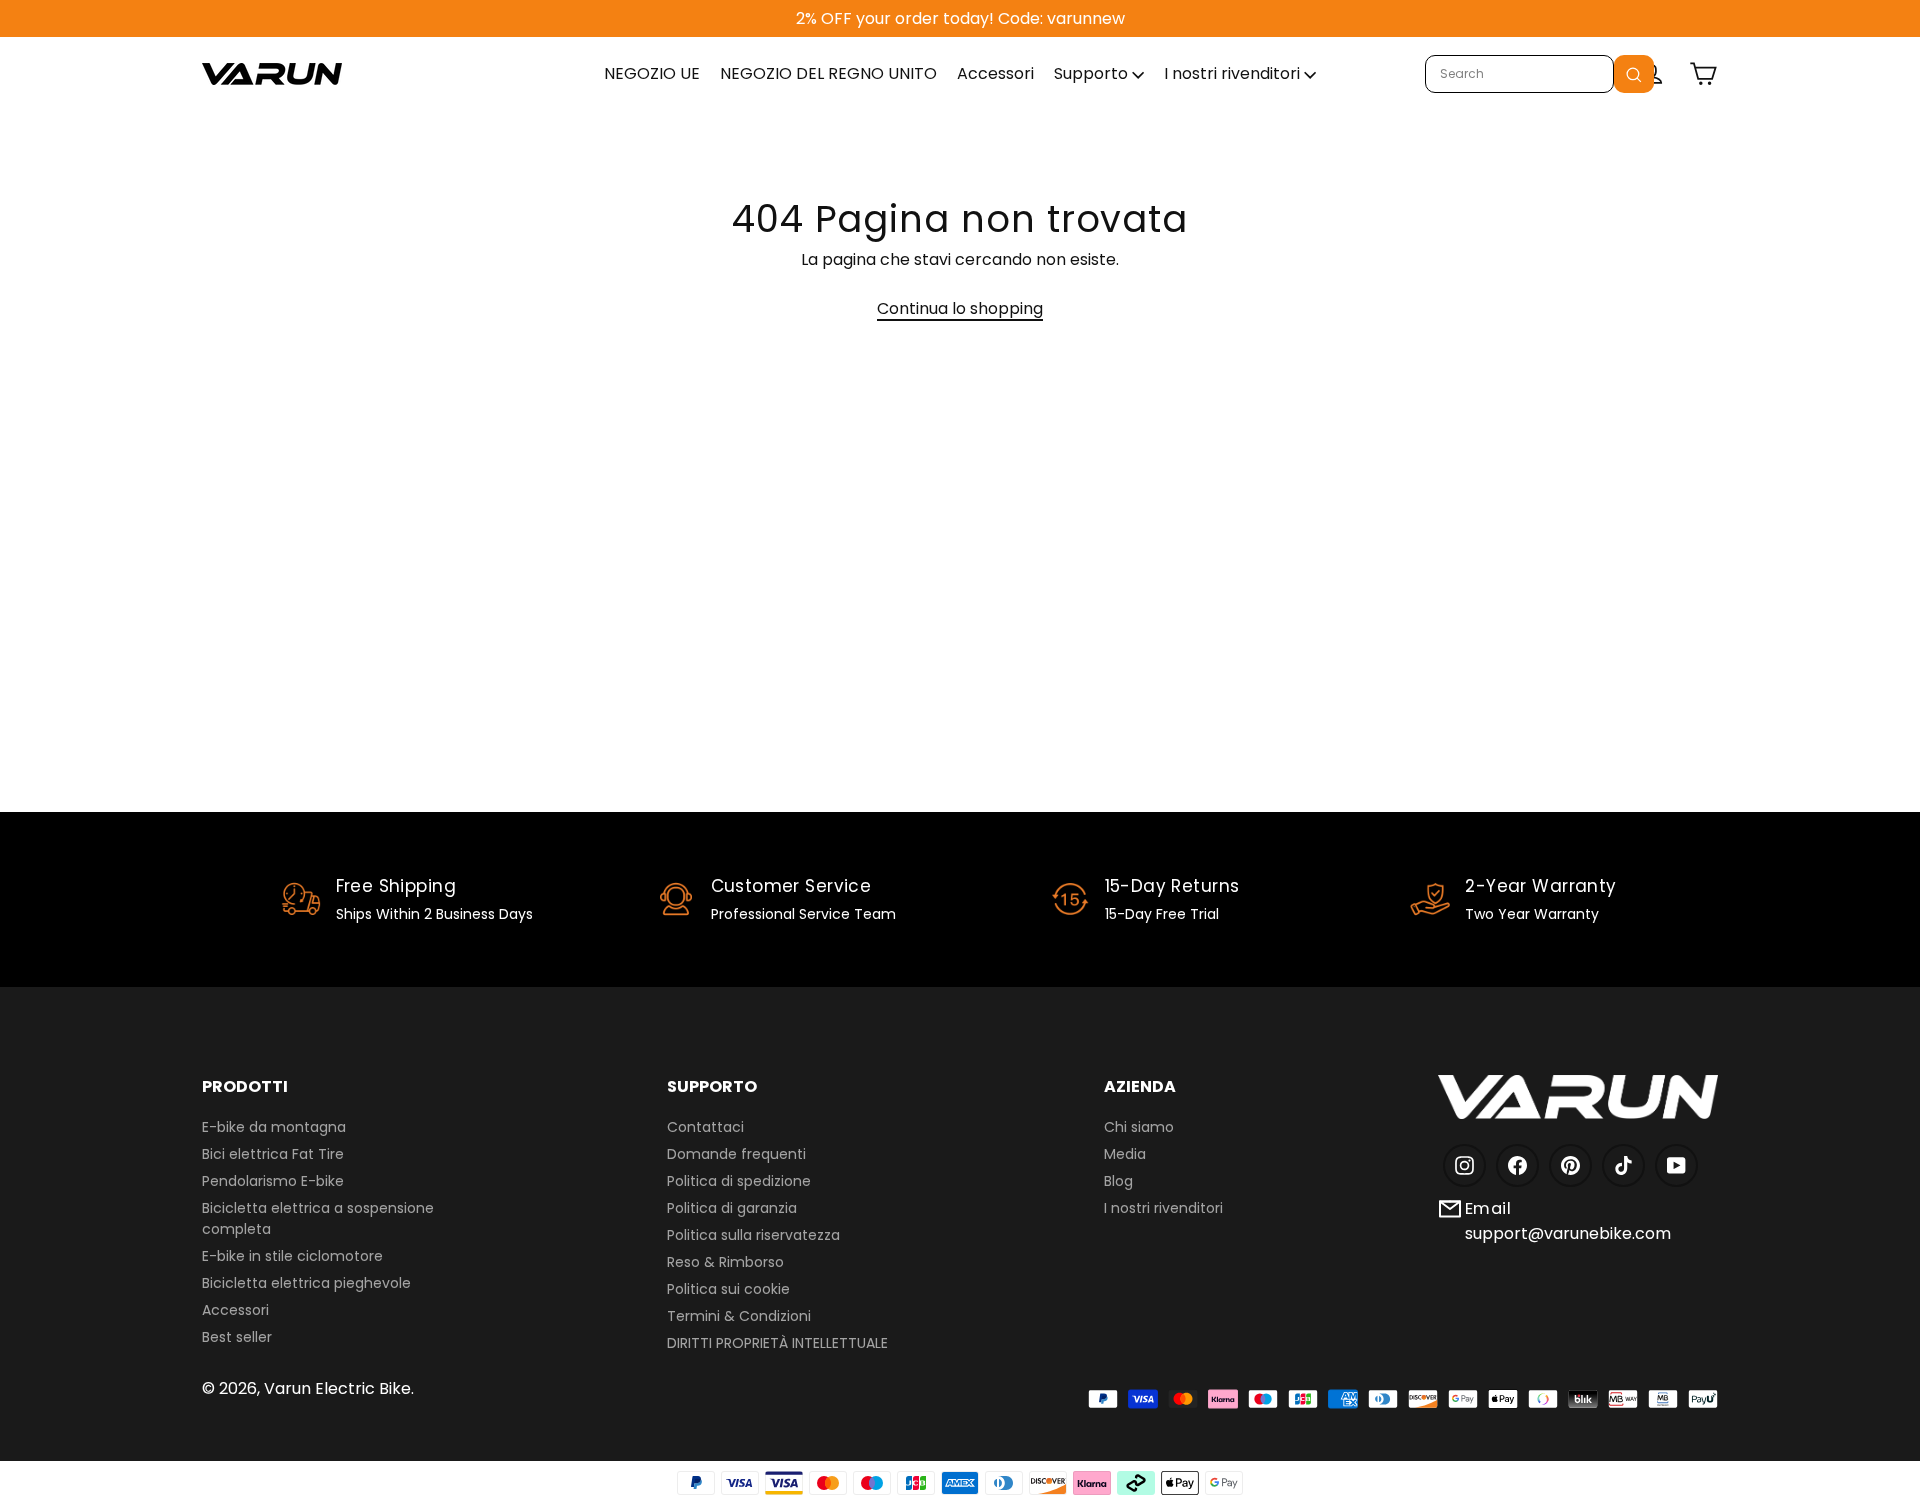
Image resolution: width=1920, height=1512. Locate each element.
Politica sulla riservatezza (753, 1235)
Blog (1118, 1181)
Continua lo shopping (960, 308)
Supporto (1093, 73)
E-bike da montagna (274, 1127)
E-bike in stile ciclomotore (292, 1256)
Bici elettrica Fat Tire (273, 1154)
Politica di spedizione (739, 1181)
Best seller (237, 1337)
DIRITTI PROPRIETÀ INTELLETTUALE (777, 1343)
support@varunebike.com (1568, 1233)
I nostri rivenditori (1234, 73)
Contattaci (705, 1127)
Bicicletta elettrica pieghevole (306, 1283)
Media (1125, 1154)
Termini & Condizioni (739, 1316)
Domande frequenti (736, 1154)
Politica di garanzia (732, 1208)
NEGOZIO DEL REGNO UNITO (828, 73)
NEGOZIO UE (652, 73)
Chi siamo (1139, 1127)
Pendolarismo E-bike (273, 1181)
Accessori (995, 73)
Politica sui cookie (728, 1289)
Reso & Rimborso (725, 1262)
